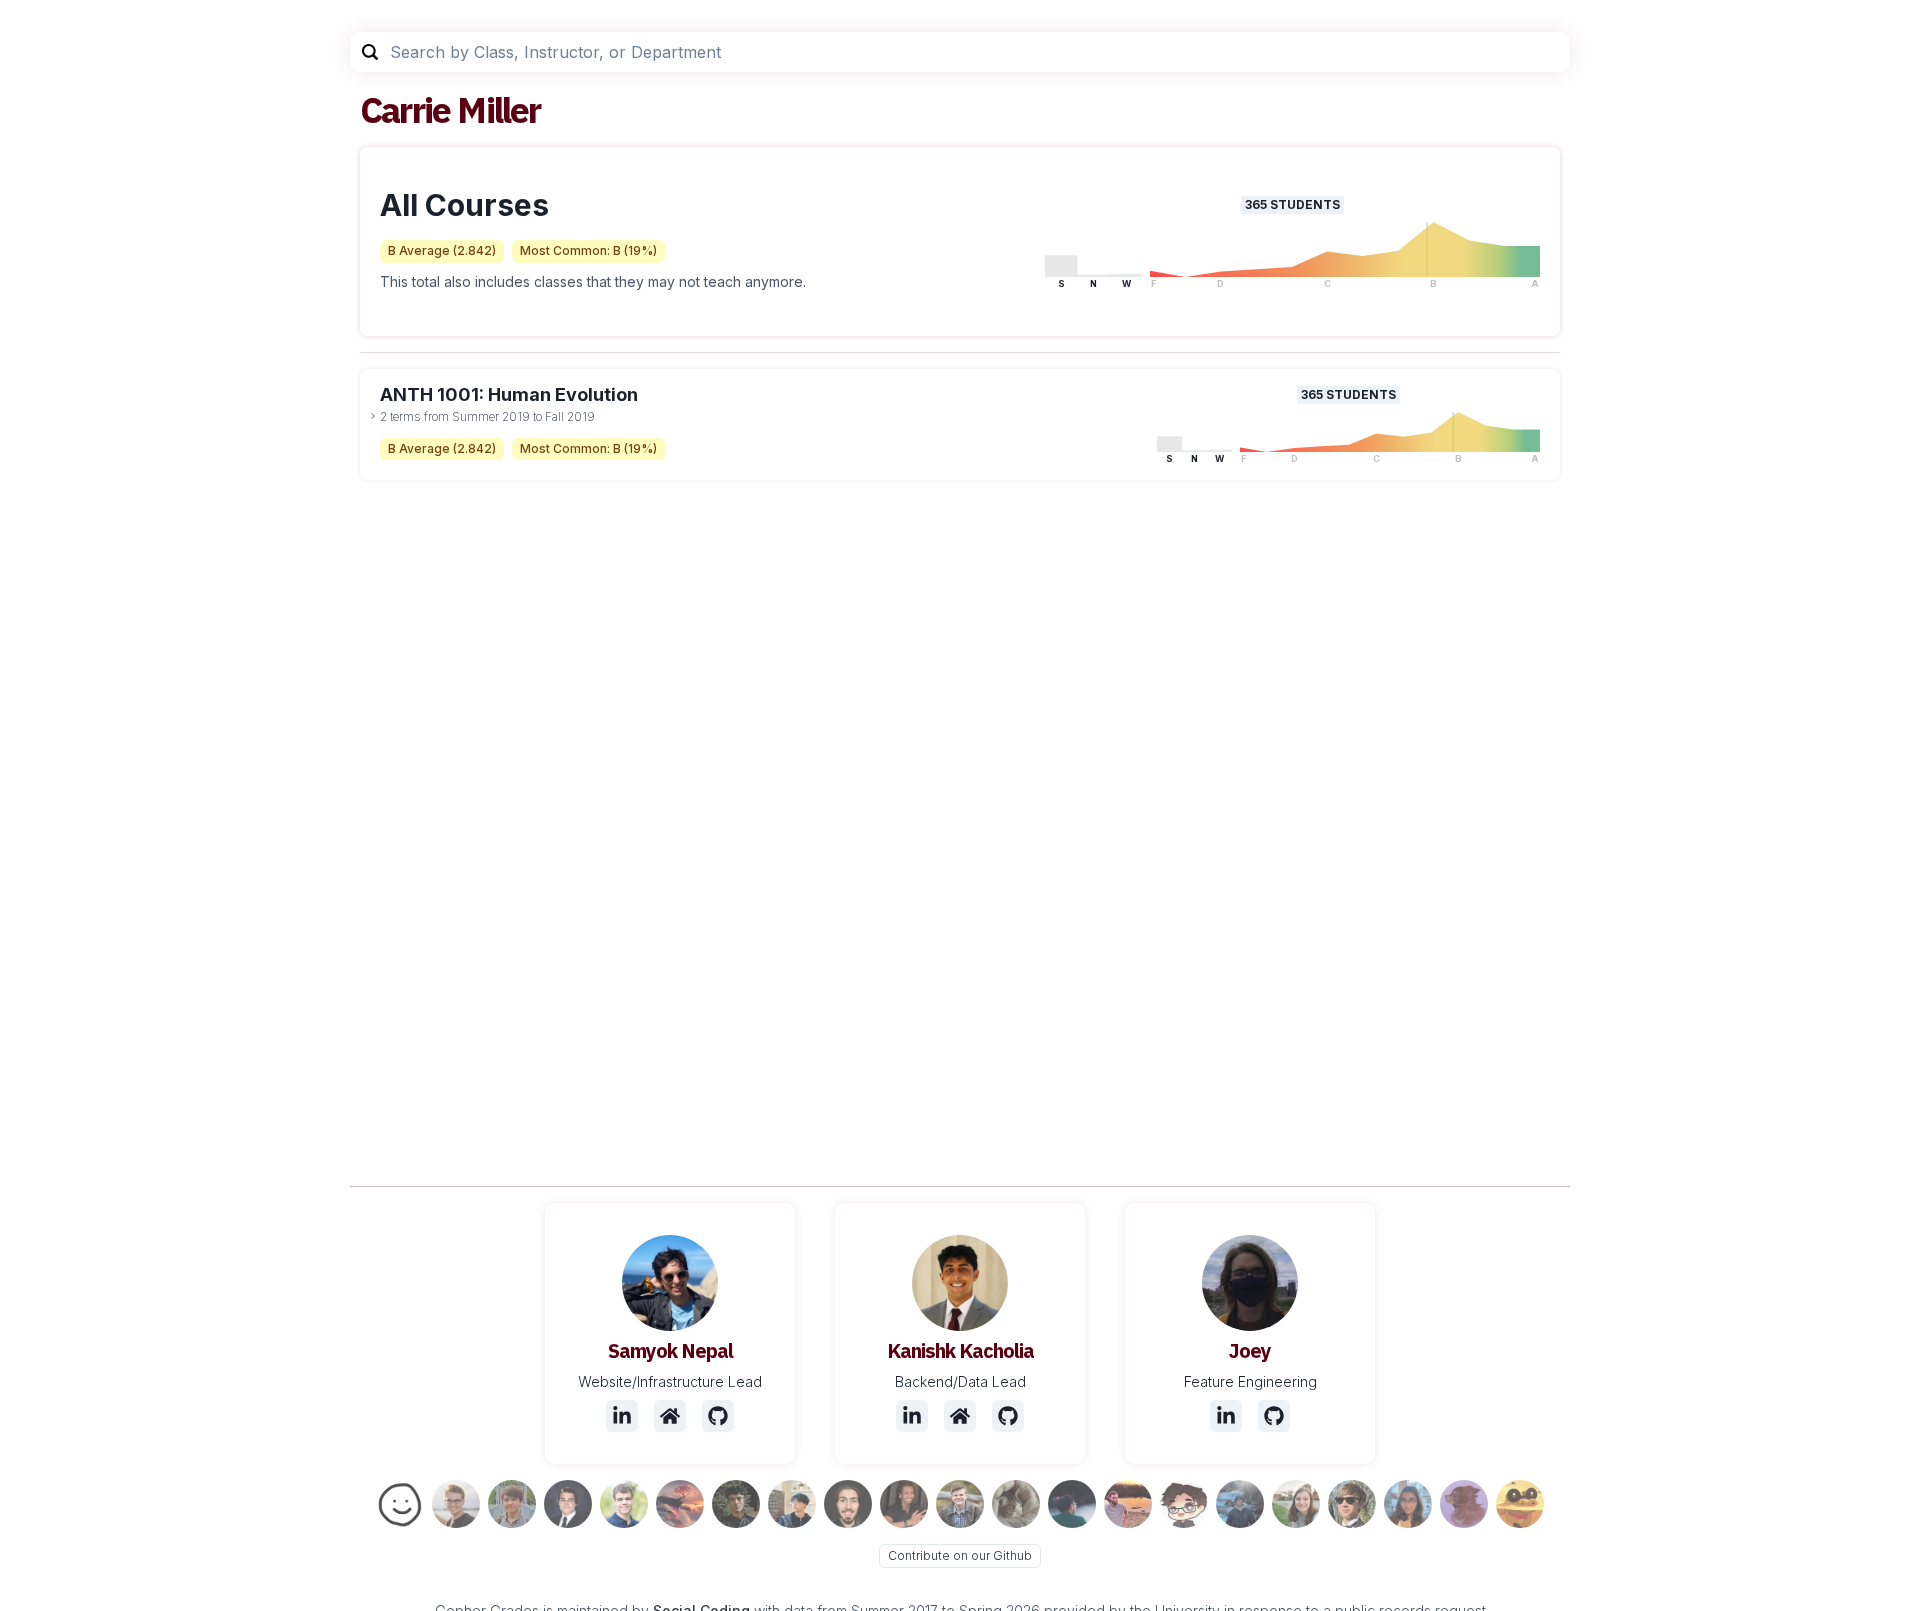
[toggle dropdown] (373, 416)
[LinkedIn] (622, 1416)
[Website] (670, 1416)
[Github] (718, 1416)
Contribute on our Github (960, 1555)
